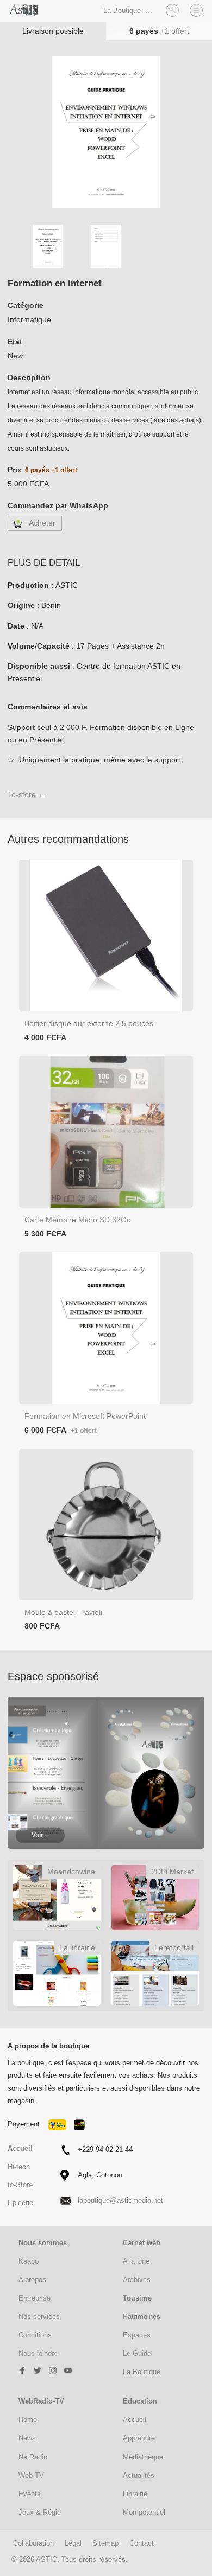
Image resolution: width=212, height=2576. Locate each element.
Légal (73, 2543)
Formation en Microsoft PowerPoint (85, 1416)
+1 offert (175, 31)
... (149, 11)
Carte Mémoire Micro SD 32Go (78, 1220)
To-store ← (27, 794)
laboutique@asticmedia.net (120, 2200)
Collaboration (33, 2543)
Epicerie (20, 2203)
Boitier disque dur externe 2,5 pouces (89, 1023)
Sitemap (105, 2543)
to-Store (20, 2185)
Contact (142, 2543)
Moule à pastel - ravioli (63, 1612)
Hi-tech (19, 2167)
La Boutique (122, 11)
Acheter (42, 523)
